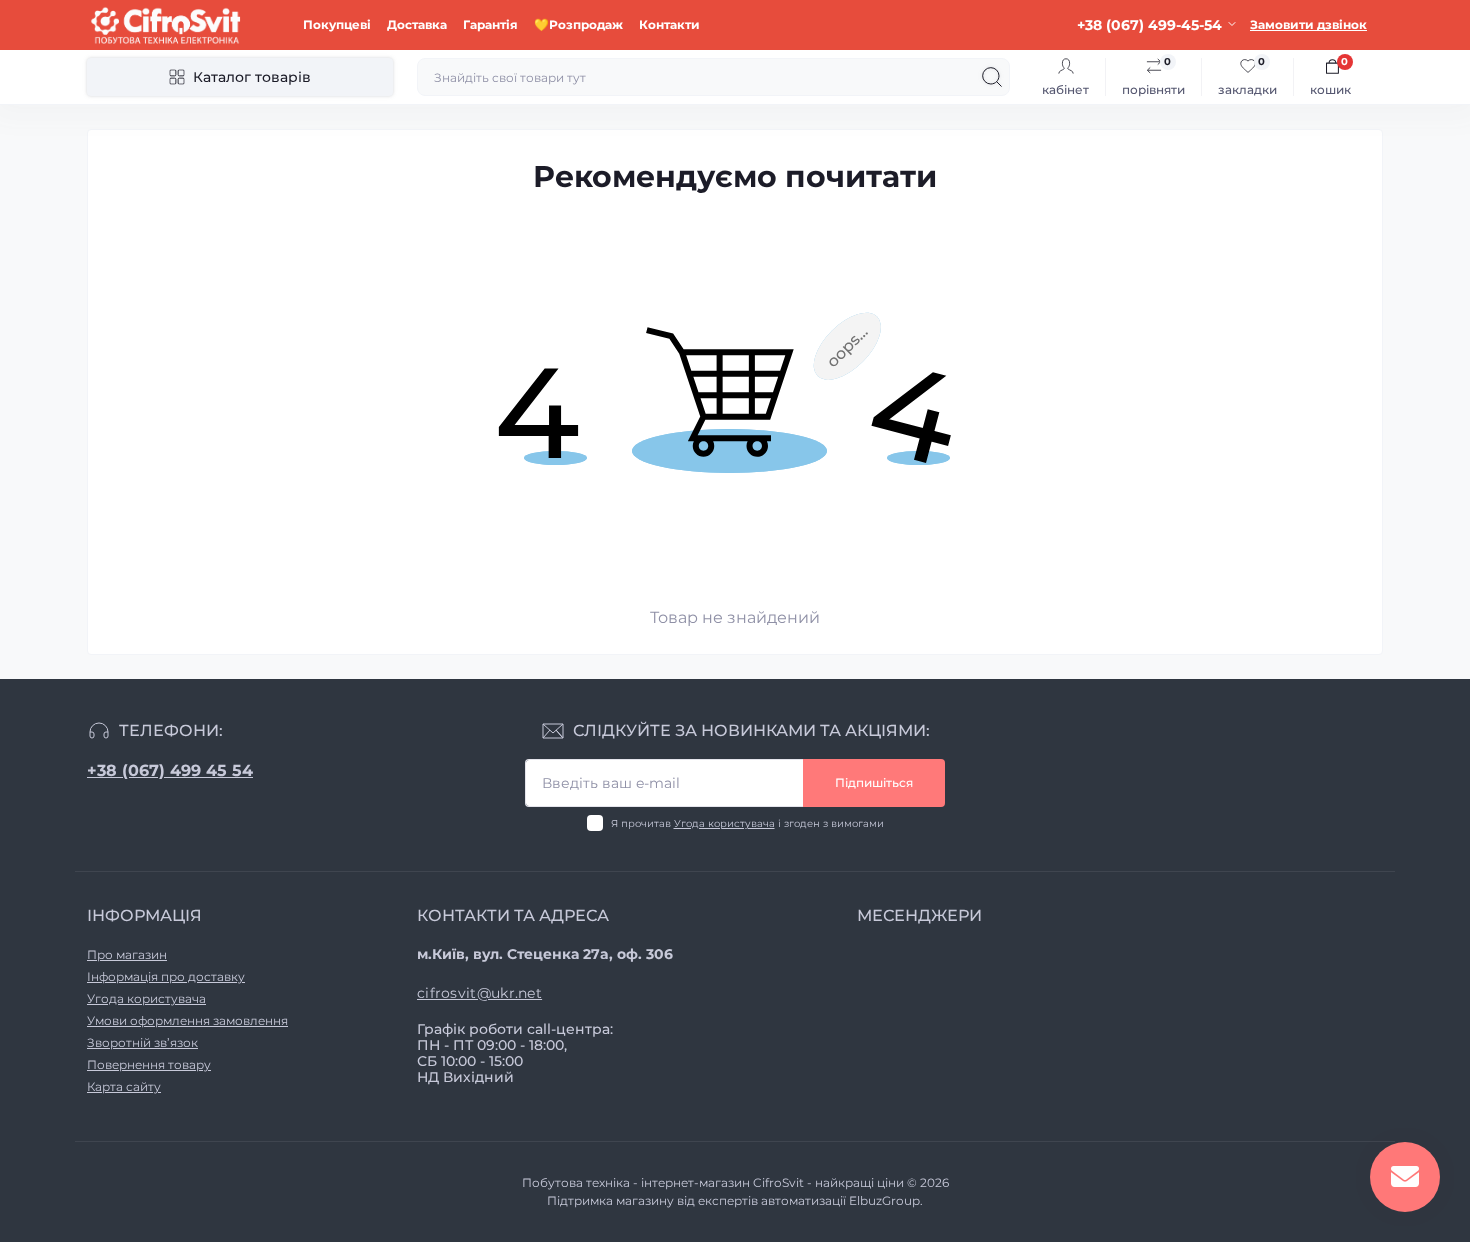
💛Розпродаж (578, 24)
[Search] (992, 77)
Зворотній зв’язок (142, 1042)
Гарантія (490, 24)
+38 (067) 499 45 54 (170, 770)
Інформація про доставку (166, 976)
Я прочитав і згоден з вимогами (747, 823)
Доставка (417, 24)
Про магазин (127, 954)
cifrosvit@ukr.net (479, 993)
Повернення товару (149, 1064)
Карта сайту (124, 1086)
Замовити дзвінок (1308, 24)
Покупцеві (337, 24)
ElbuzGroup (884, 1200)
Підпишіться (874, 782)
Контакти (669, 24)
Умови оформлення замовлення (187, 1020)
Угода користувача (724, 823)
